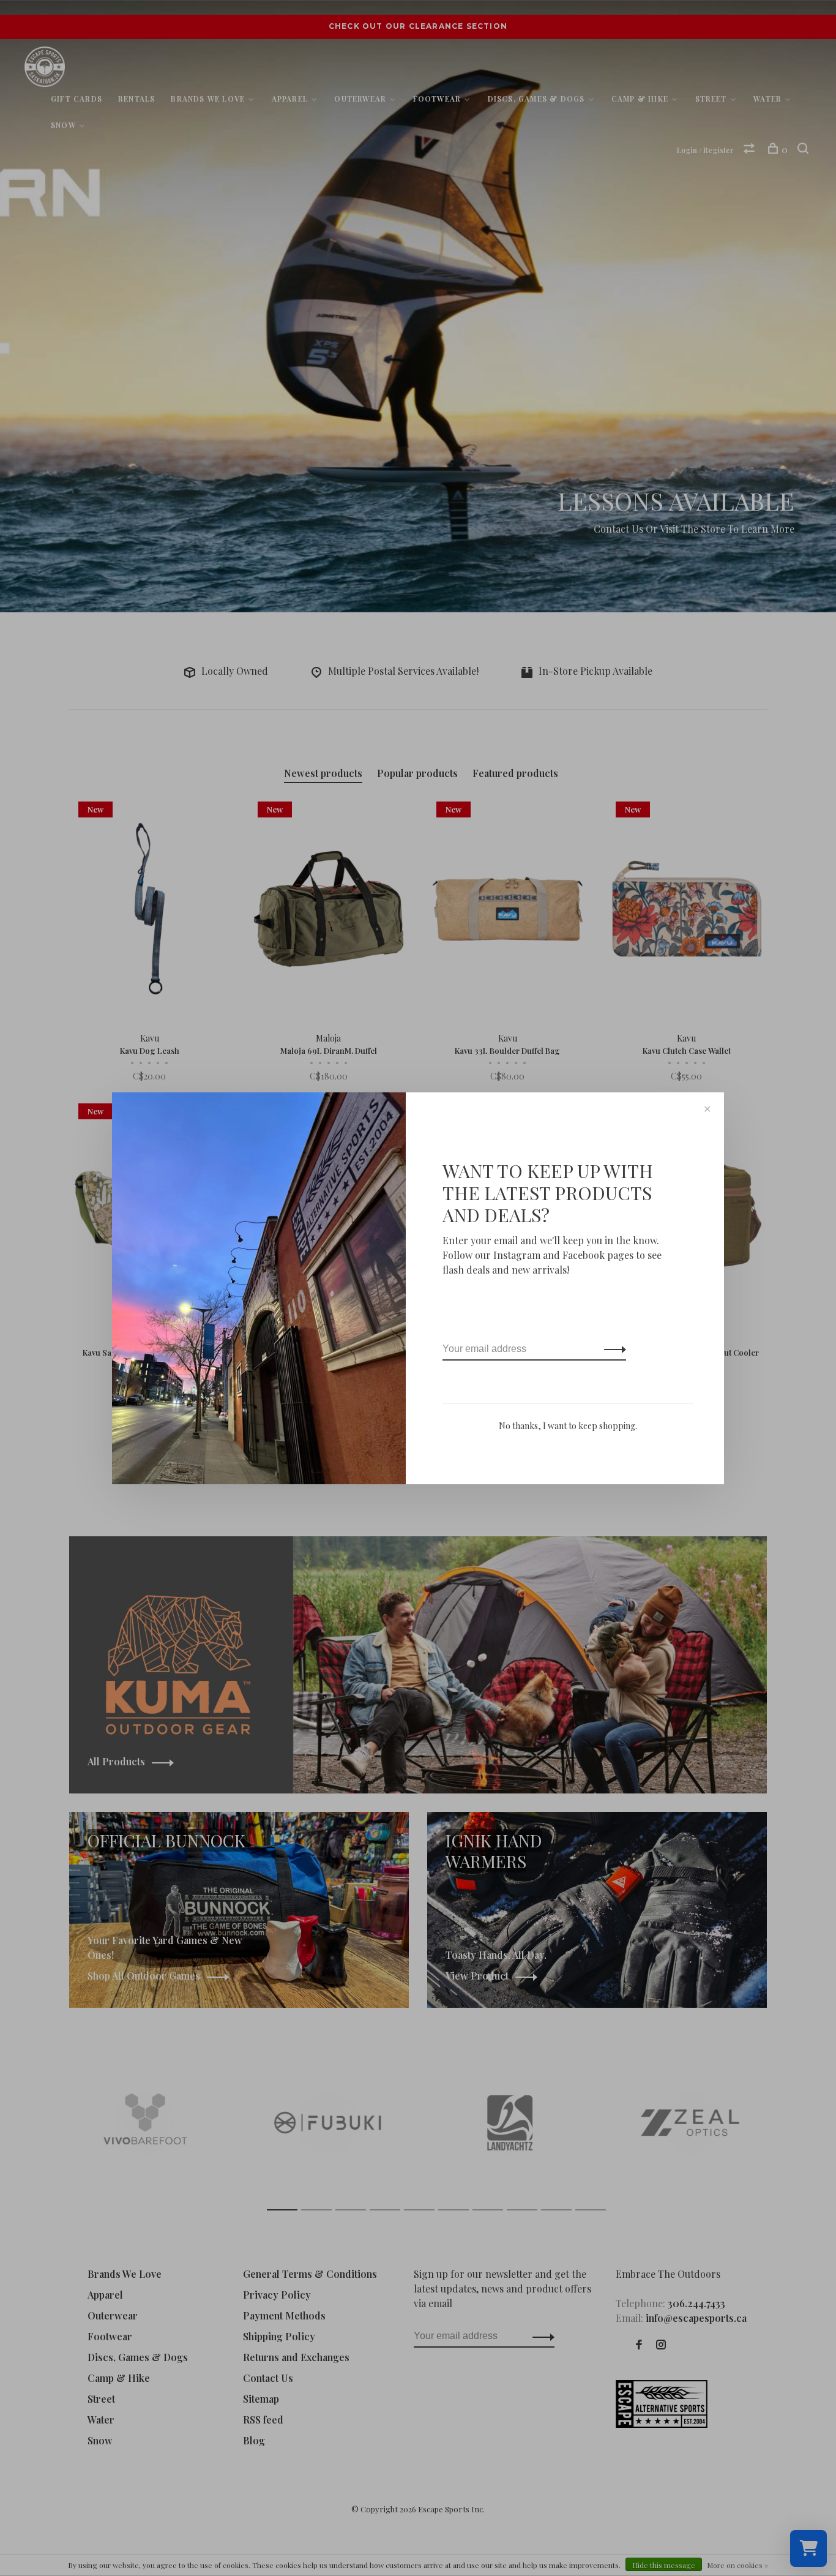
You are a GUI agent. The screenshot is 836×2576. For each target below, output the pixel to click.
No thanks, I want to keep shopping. (568, 1426)
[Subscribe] (612, 1349)
